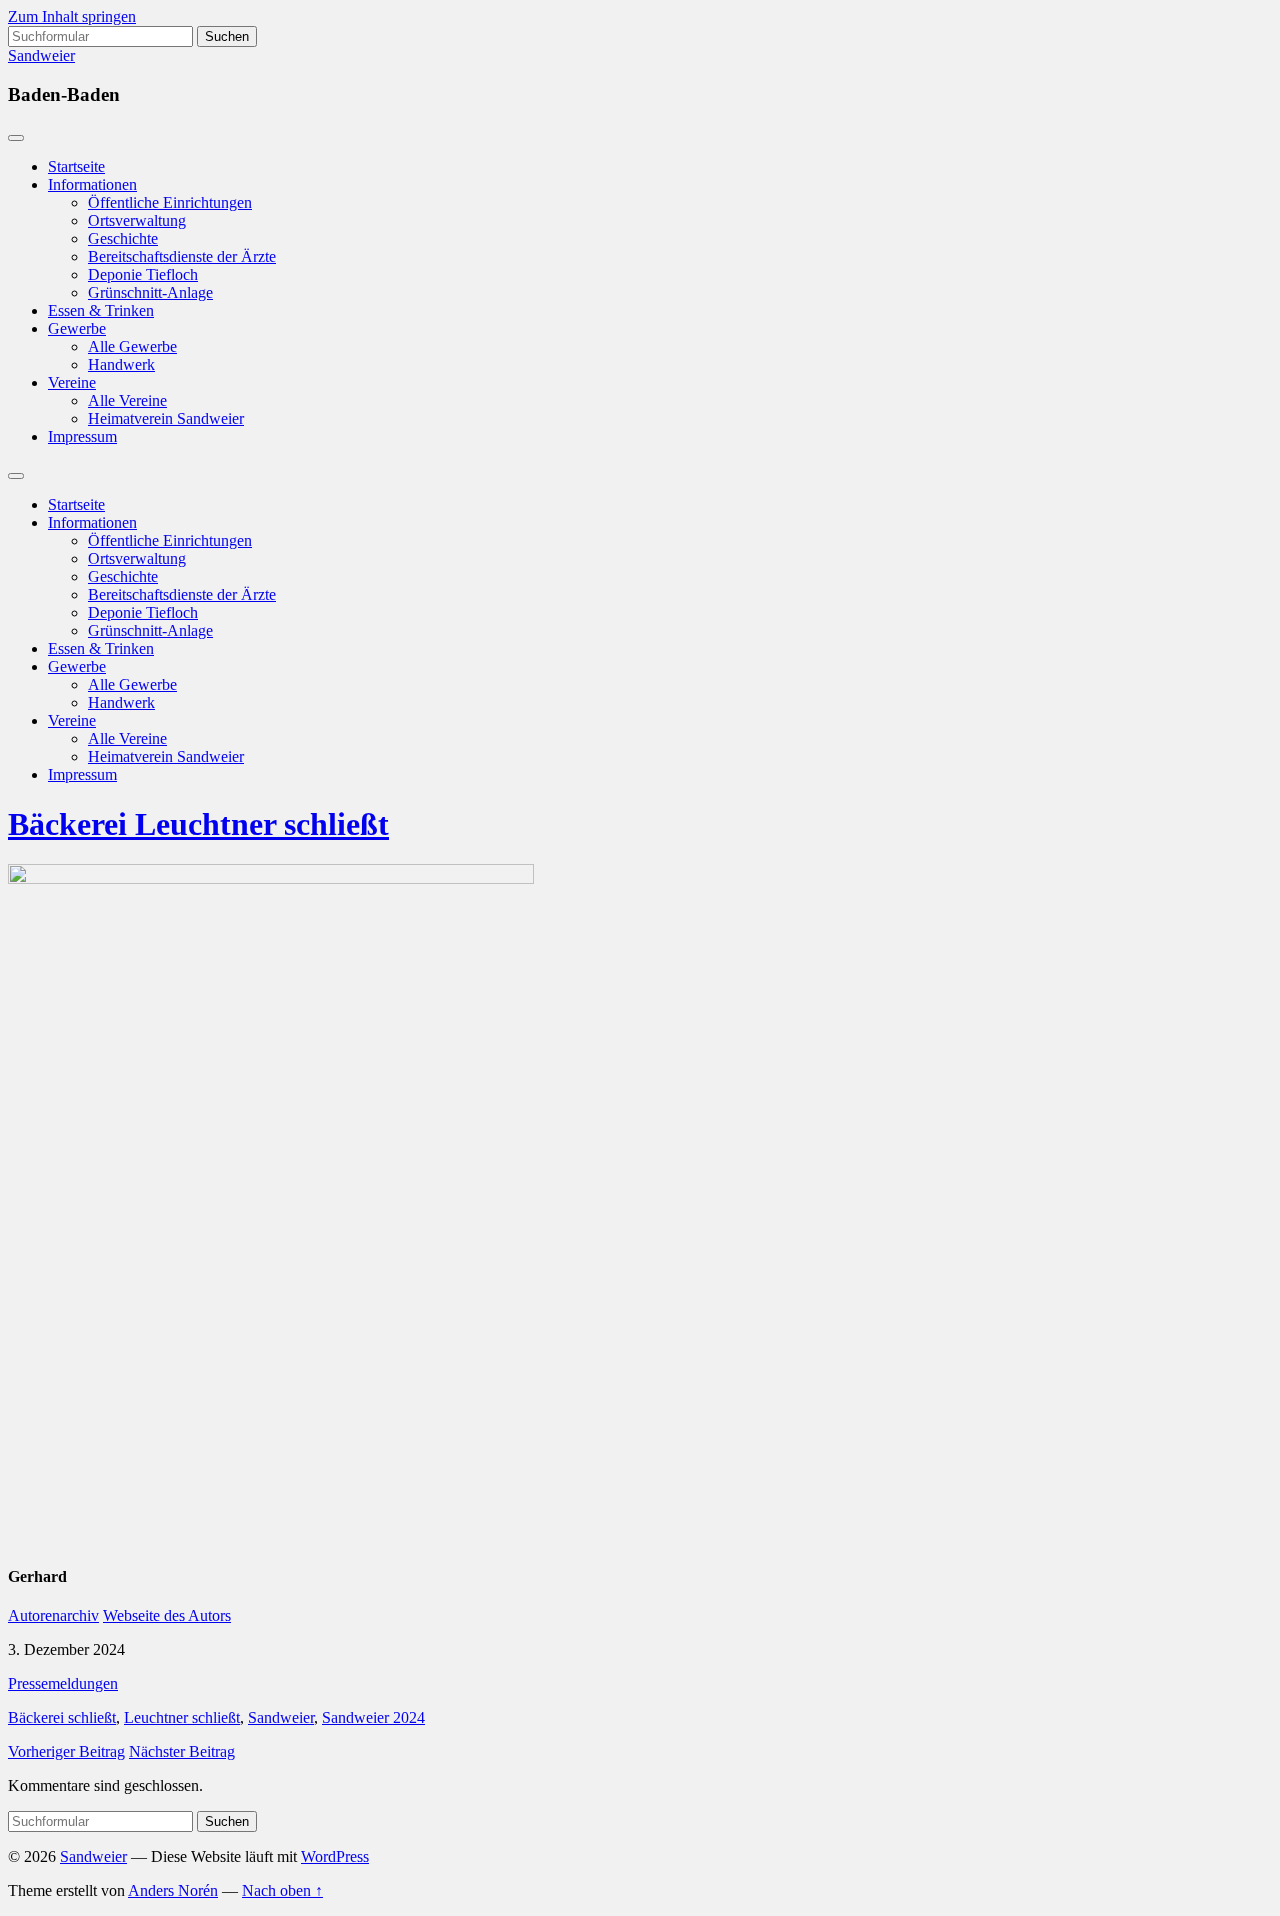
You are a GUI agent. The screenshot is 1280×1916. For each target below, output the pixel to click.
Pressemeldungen (63, 1683)
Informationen (92, 184)
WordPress (335, 1856)
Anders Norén (173, 1890)
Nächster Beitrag (182, 1751)
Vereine (72, 382)
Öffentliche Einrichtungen (170, 202)
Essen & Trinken (101, 310)
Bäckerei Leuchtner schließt (198, 824)
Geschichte (123, 238)
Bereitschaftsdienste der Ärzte (182, 256)
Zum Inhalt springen (72, 16)
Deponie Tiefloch (143, 274)
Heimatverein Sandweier (166, 418)
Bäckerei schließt (62, 1717)
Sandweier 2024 (373, 1717)
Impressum (82, 436)
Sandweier (41, 55)
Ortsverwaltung (137, 220)
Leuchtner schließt (182, 1717)
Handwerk (121, 364)
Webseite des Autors (167, 1615)
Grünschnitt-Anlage (150, 292)
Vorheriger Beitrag (66, 1751)
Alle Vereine (127, 400)
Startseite (76, 166)
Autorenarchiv (53, 1615)
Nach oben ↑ (282, 1890)
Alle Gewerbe (132, 346)
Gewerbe (77, 328)
